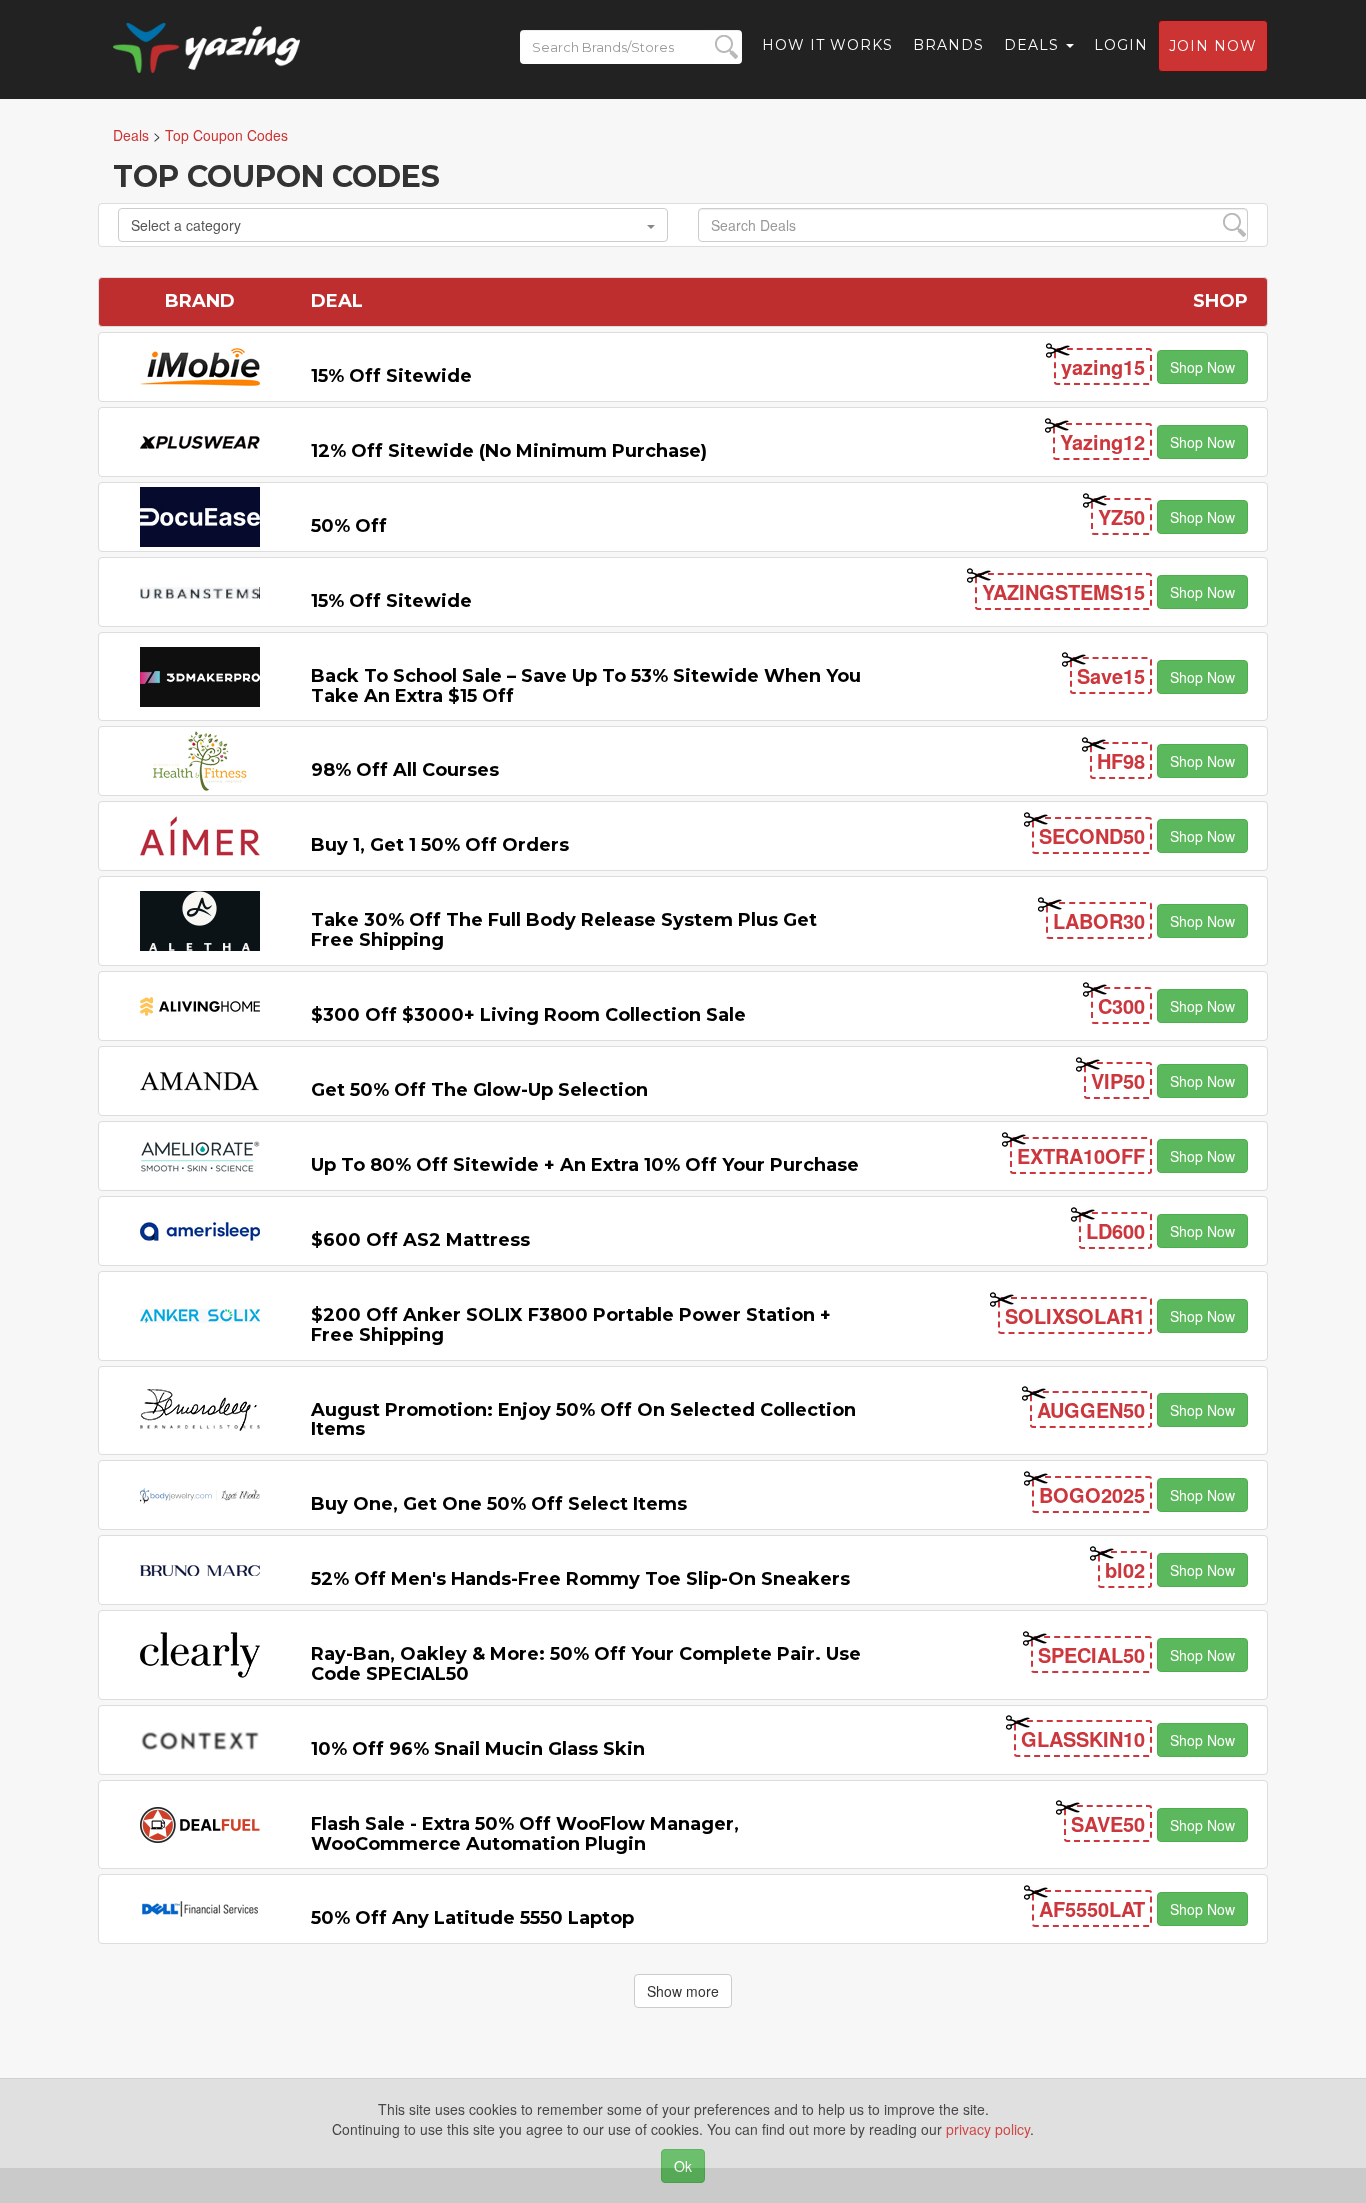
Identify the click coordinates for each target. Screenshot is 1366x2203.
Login (1121, 45)
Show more (683, 1991)
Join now (1213, 46)
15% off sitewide (391, 376)
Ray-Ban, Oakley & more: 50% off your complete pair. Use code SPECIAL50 (586, 1664)
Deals (1034, 45)
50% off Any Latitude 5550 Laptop (472, 1918)
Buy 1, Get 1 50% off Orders (440, 845)
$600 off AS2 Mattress (420, 1240)
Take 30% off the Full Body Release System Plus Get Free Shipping (564, 930)
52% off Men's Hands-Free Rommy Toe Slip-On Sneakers (580, 1579)
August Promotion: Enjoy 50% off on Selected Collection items (583, 1420)
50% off (349, 526)
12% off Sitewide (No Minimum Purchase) (509, 451)
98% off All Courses (405, 770)
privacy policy (988, 2129)
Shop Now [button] (1202, 367)
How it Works (827, 45)
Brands (948, 45)
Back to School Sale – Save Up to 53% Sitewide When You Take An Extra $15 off (586, 686)
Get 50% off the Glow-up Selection (479, 1090)
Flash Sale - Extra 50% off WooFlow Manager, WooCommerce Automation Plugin (525, 1834)
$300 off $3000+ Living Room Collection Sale (528, 1015)
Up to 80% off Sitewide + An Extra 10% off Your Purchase (585, 1165)
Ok (683, 2166)
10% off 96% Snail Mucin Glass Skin (478, 1749)
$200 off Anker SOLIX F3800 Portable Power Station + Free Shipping (571, 1325)
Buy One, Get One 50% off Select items (499, 1504)
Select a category (186, 225)
